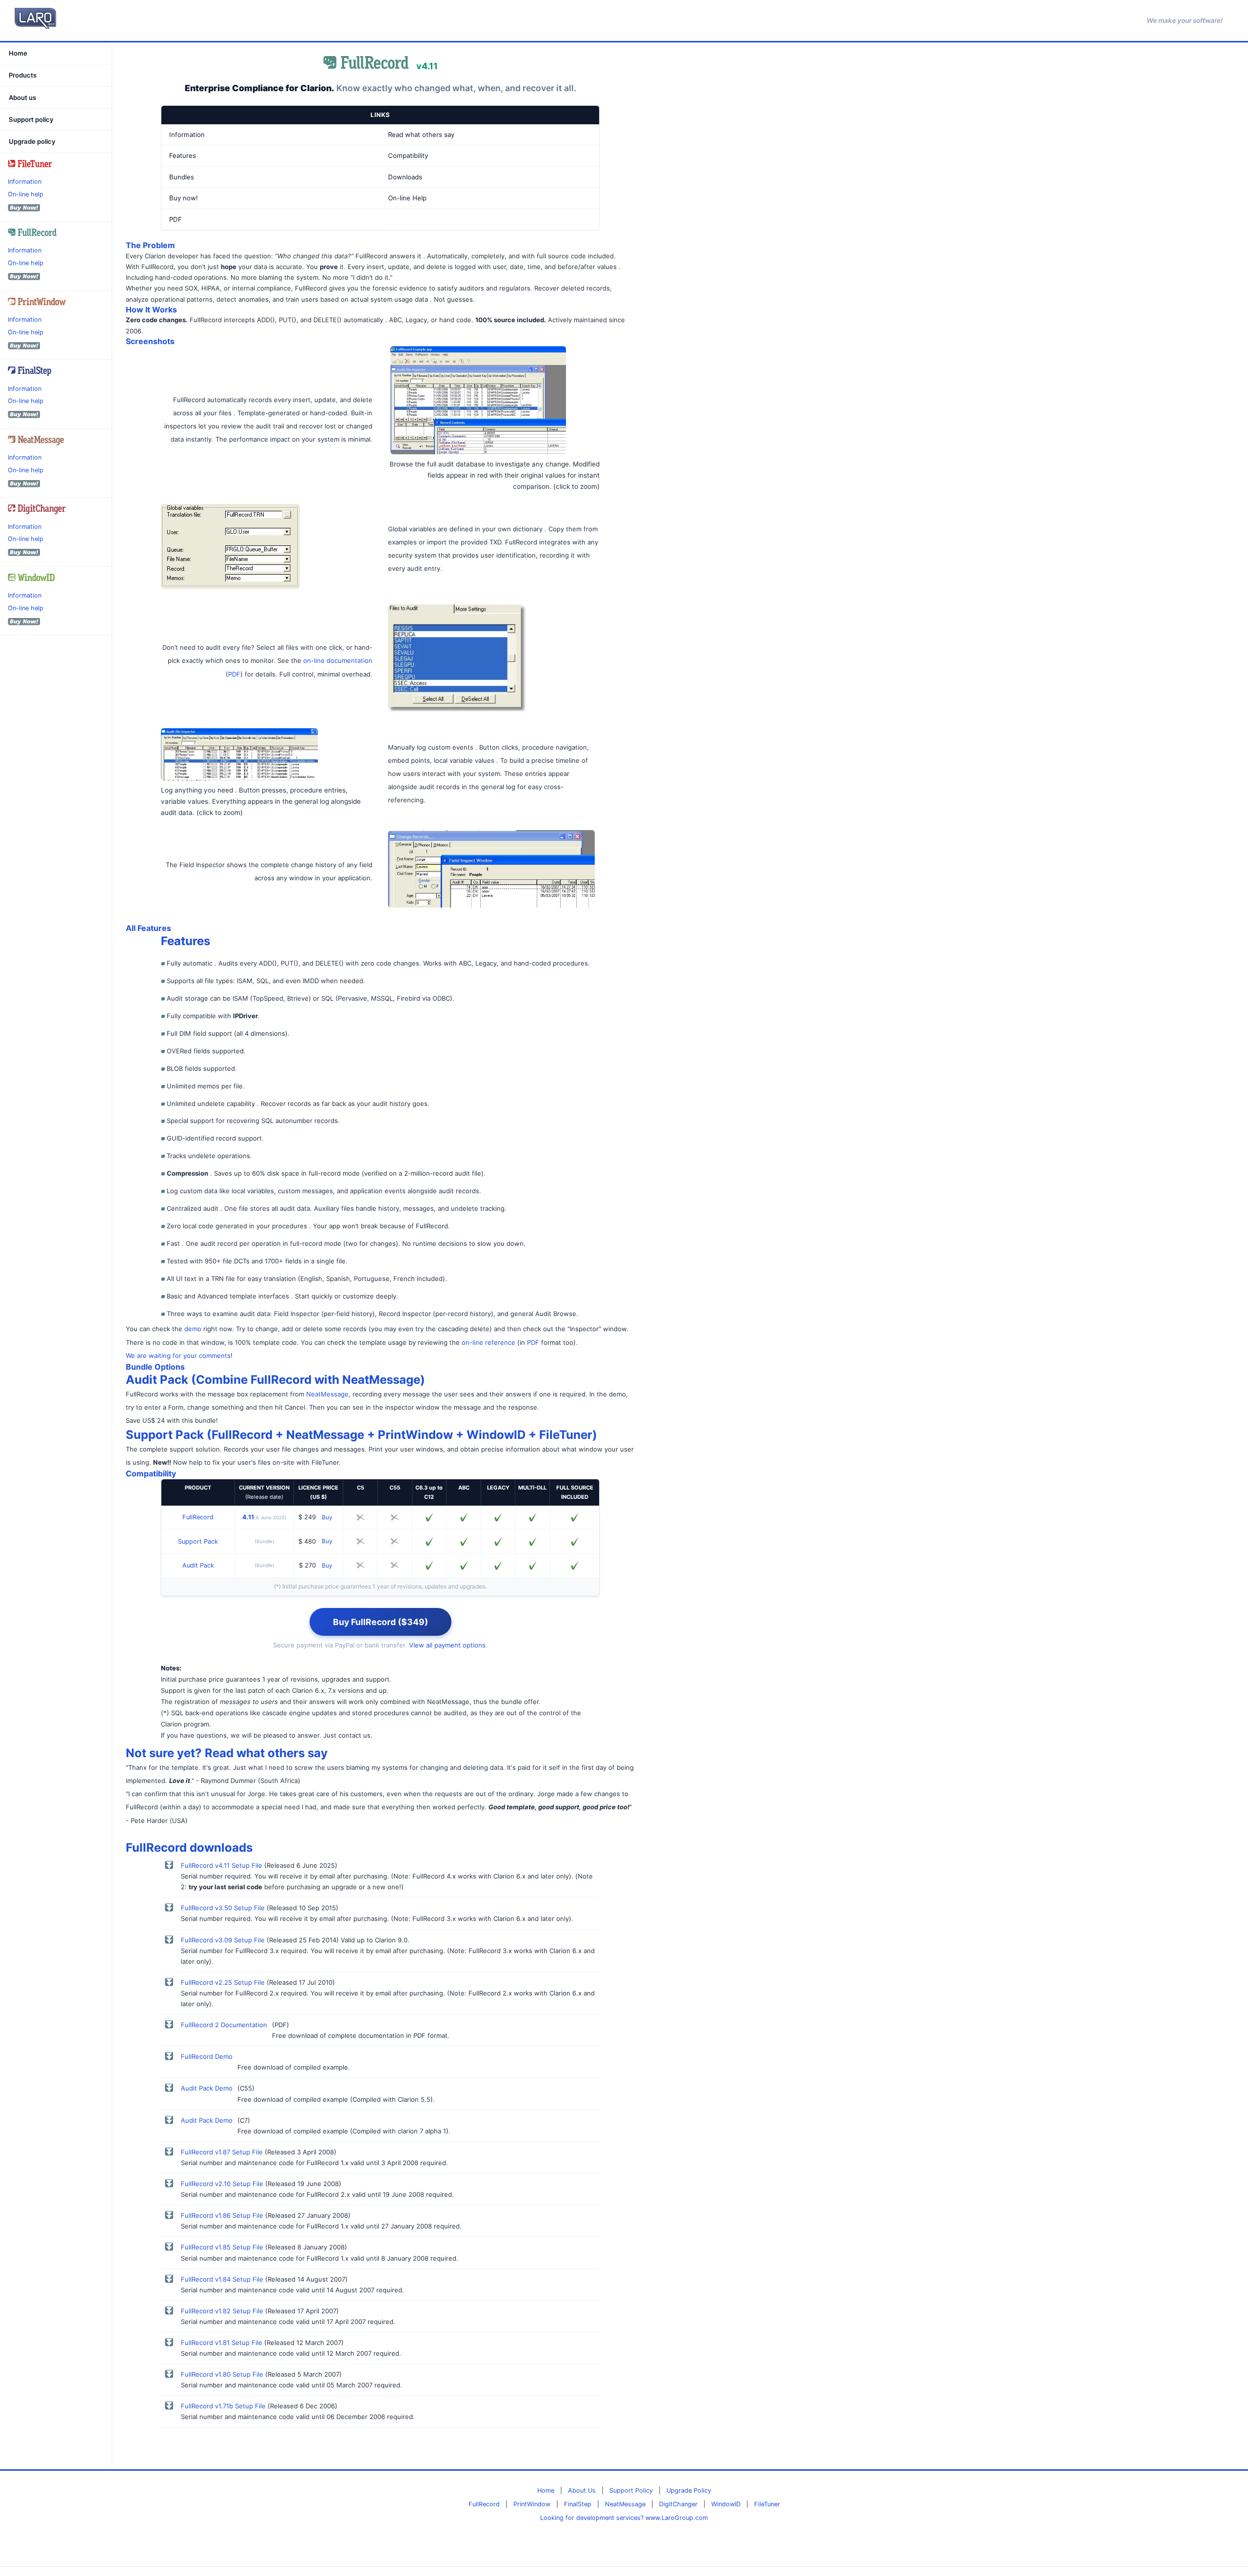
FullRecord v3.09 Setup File (223, 1940)
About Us (582, 2490)
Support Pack (198, 1541)
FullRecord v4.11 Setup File (222, 1865)
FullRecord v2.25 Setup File (223, 1982)
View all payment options (447, 1645)
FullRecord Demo (207, 2056)
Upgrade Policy (689, 2490)
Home (18, 53)
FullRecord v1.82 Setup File (222, 2311)
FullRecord (198, 1517)
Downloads (405, 177)
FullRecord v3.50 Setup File (223, 1908)
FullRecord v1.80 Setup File (222, 2374)
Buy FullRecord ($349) (380, 1622)
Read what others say (421, 135)
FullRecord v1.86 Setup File (222, 2215)
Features (183, 155)
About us (22, 97)
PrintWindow (532, 2504)
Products (23, 76)
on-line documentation (338, 660)
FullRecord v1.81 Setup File (222, 2343)
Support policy (31, 119)
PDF (175, 219)
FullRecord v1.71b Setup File (223, 2406)
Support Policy (631, 2490)
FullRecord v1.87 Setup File (222, 2152)
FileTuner (767, 2504)
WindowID (726, 2504)
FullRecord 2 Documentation (224, 2025)
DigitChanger (678, 2504)
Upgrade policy (32, 141)
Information (25, 182)
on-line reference (488, 1342)
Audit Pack (198, 1565)
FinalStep (578, 2504)
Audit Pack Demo (207, 2088)
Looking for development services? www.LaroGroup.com (624, 2518)
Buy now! (184, 198)
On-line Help (407, 198)
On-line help (26, 194)
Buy (327, 1517)
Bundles (182, 177)
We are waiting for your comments (178, 1356)
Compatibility (408, 155)
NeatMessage (327, 1394)
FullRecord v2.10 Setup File (222, 2184)
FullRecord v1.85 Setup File (222, 2247)
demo (193, 1329)
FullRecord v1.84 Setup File (222, 2279)
